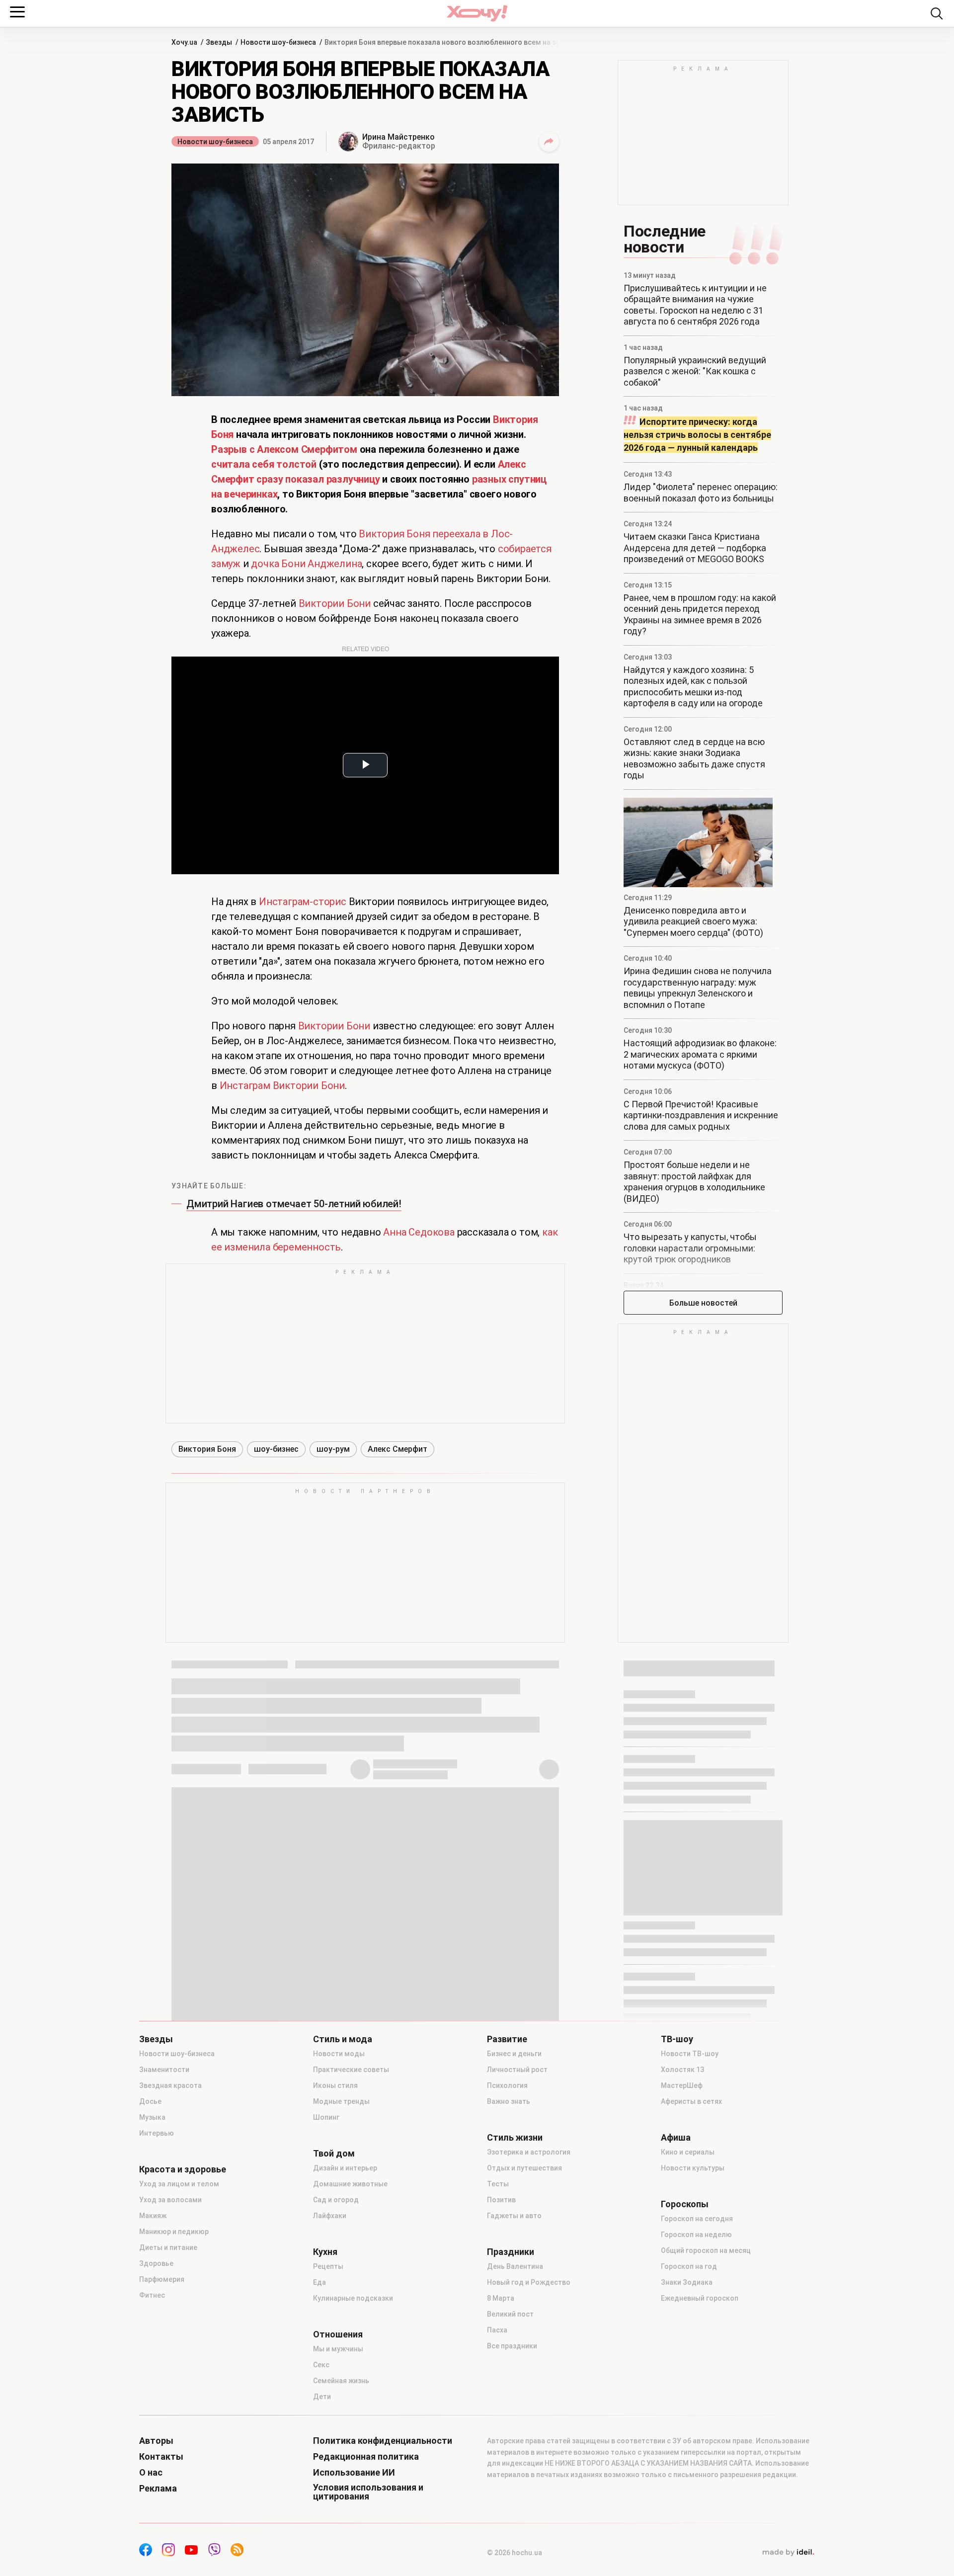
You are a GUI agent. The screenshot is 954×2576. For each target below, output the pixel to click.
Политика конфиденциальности (383, 2441)
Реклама (158, 2489)
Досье (150, 2101)
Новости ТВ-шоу (690, 2054)
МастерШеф (682, 2085)
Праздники (511, 2252)
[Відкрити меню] (17, 12)
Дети (322, 2397)
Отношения (338, 2334)
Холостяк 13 (682, 2070)
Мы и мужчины (338, 2349)
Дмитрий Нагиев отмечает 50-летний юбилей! (294, 1204)
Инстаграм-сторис (303, 902)
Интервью (157, 2133)
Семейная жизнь (341, 2381)
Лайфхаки (330, 2216)
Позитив (501, 2200)
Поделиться (549, 142)
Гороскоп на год (689, 2266)
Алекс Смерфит (397, 1449)
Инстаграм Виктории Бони (282, 1085)
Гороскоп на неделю (696, 2235)
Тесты (498, 2184)
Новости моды (339, 2054)
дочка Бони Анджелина (306, 564)
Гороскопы (685, 2204)
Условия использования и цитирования (368, 2492)
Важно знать (509, 2101)
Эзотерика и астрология (529, 2152)
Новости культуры (693, 2168)
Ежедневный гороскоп (700, 2298)
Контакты (161, 2457)
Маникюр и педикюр (174, 2232)
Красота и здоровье (183, 2169)
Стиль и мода (343, 2039)
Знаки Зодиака (687, 2282)
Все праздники (512, 2346)
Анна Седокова (419, 1232)
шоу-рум (333, 1449)
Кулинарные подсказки (353, 2298)
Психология (507, 2085)
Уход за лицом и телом (179, 2184)
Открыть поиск (937, 13)
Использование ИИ (354, 2473)
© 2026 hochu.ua (515, 2553)
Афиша (676, 2138)
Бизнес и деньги (514, 2054)
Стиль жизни (515, 2138)
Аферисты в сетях (691, 2101)
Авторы (156, 2441)
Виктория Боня (207, 1449)
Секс (321, 2365)
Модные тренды (341, 2101)
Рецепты (328, 2266)
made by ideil (788, 2553)
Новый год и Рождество (529, 2282)
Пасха (497, 2330)
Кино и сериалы (688, 2152)
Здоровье (156, 2263)
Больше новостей (703, 1303)
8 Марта (501, 2298)
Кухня (325, 2252)
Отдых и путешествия (524, 2168)
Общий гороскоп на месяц (706, 2250)
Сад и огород (336, 2200)
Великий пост (510, 2314)
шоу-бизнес (276, 1449)
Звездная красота (170, 2085)
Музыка (152, 2117)
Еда (319, 2282)
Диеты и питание (168, 2247)
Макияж (153, 2216)
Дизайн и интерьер (345, 2168)
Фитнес (152, 2295)
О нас (151, 2473)
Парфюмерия (162, 2279)
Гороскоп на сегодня (697, 2219)
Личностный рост (517, 2070)
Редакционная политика (366, 2457)
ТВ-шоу (677, 2039)
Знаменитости (164, 2070)
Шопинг (326, 2117)
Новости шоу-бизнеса (215, 142)
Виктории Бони (335, 603)
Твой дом (334, 2154)
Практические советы (351, 2070)
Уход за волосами (170, 2200)
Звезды (156, 2039)
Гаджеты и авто (514, 2216)
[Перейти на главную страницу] (477, 13)
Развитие (507, 2039)
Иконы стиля (335, 2085)
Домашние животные (350, 2184)
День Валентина (515, 2266)
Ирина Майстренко (398, 137)
